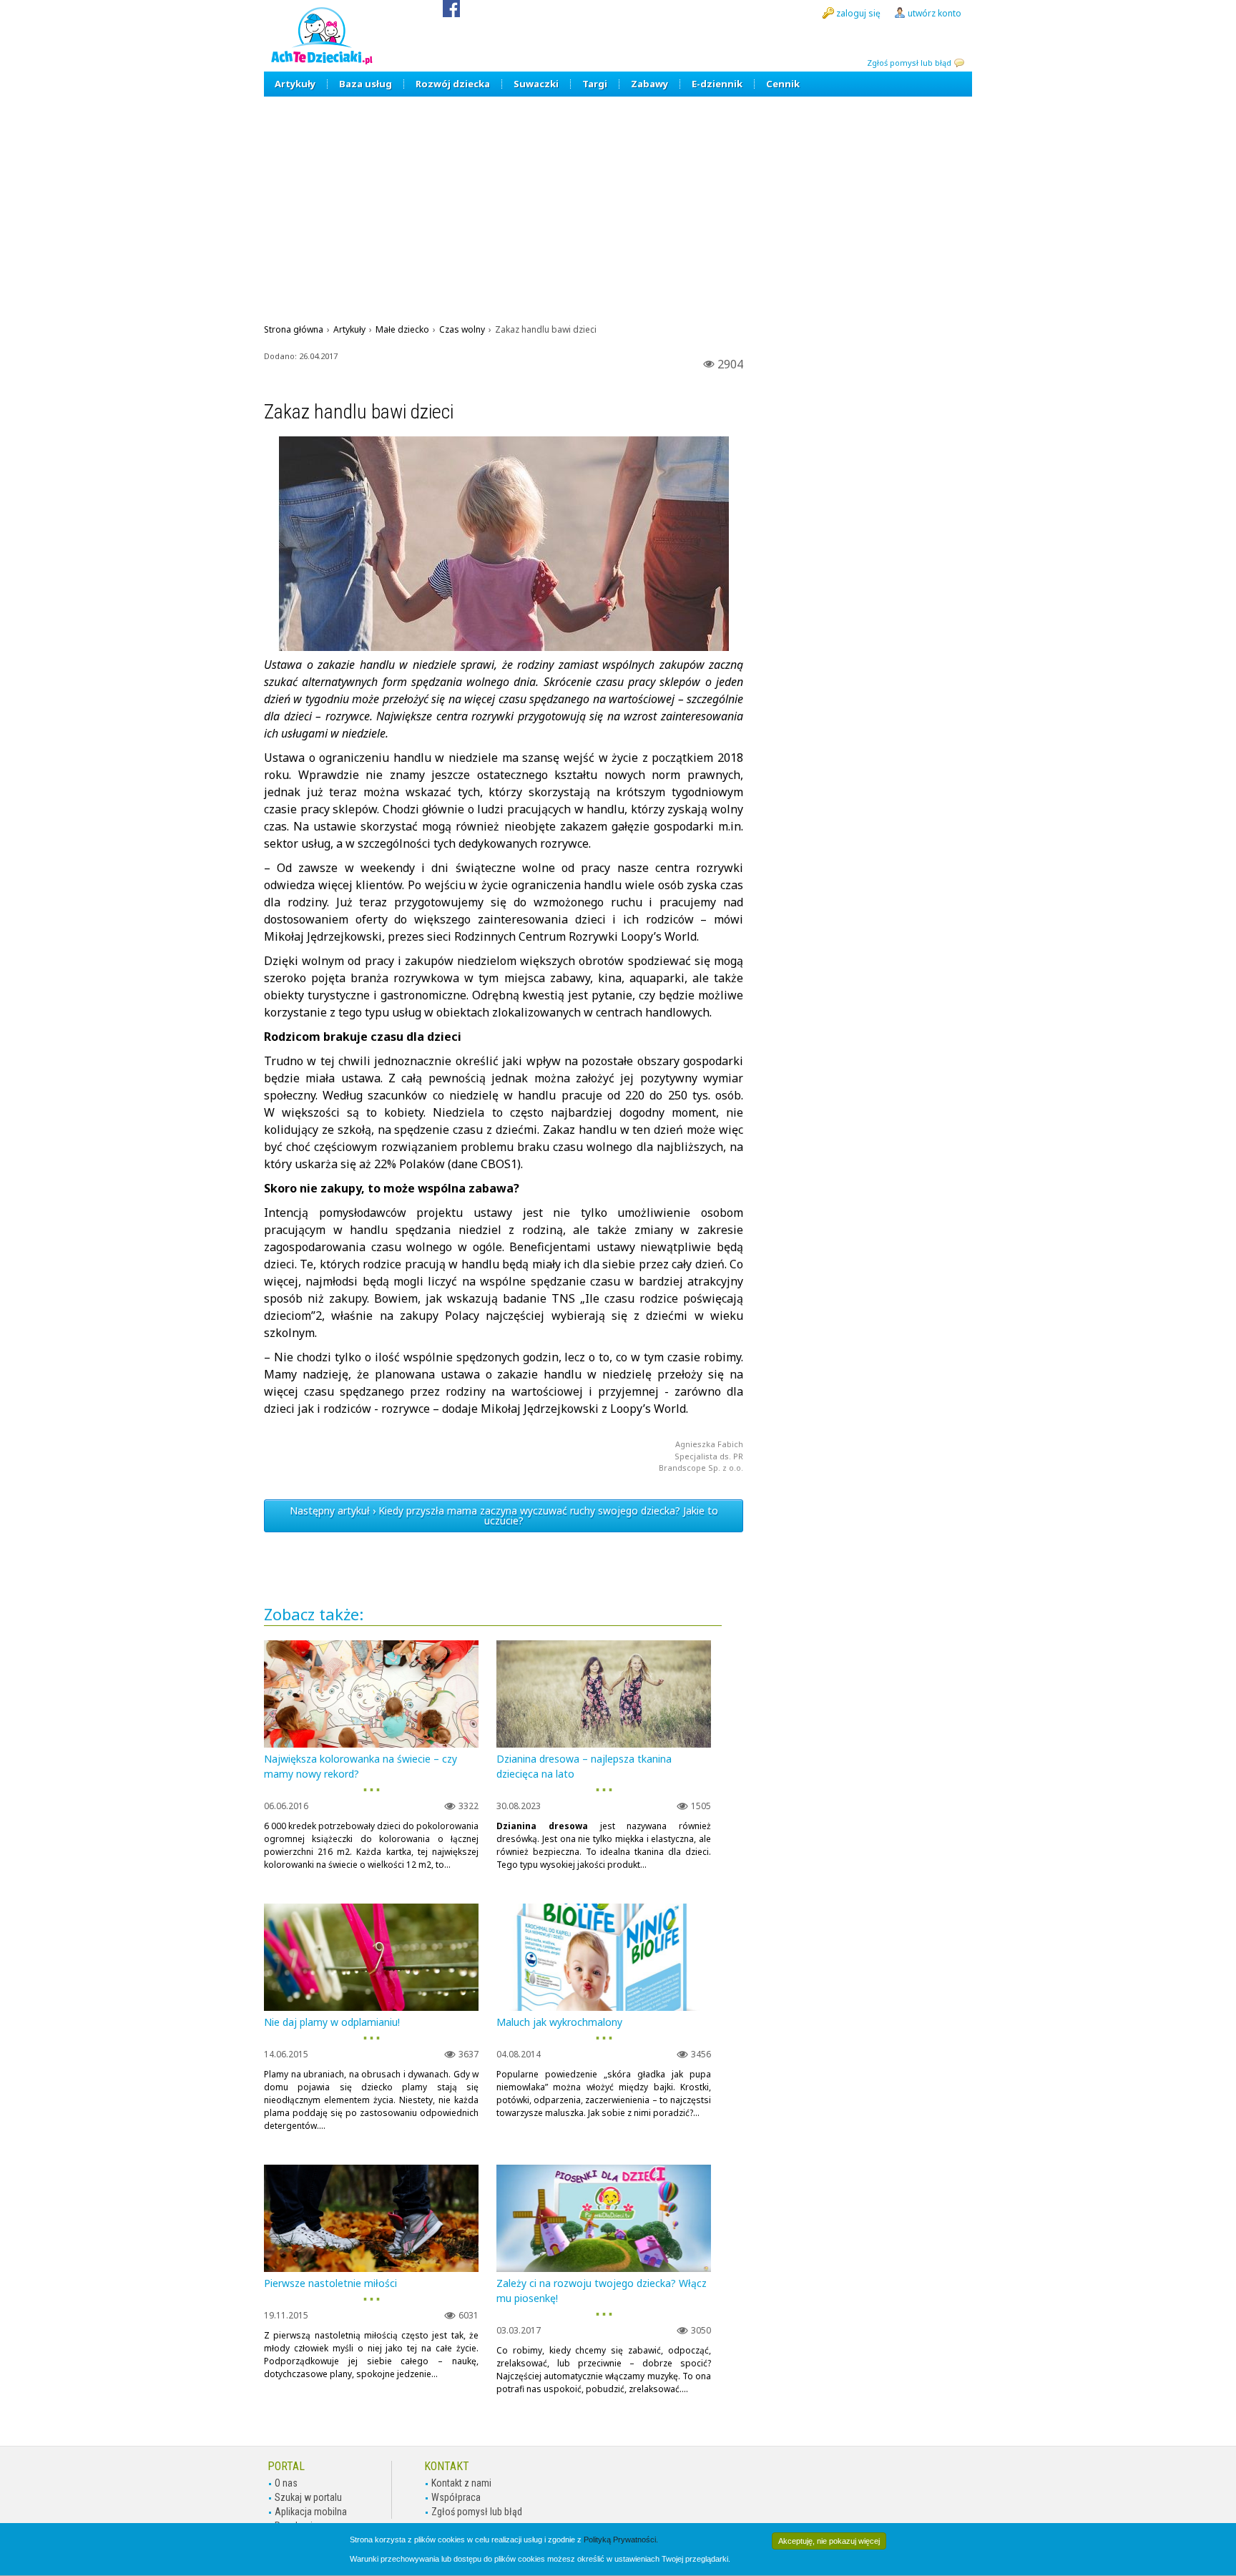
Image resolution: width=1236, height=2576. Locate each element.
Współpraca (456, 2497)
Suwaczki (536, 84)
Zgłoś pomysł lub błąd (909, 63)
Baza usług (366, 84)
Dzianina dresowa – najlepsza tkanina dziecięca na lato (584, 1766)
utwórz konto (935, 13)
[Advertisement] (618, 204)
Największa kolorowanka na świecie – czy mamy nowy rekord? (360, 1766)
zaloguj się (858, 13)
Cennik (783, 84)
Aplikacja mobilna (311, 2512)
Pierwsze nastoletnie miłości (330, 2283)
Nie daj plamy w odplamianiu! (332, 2022)
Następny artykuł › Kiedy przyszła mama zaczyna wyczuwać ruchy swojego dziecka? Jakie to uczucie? (504, 1515)
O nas (286, 2483)
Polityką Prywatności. (621, 2540)
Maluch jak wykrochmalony (559, 2022)
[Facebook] (451, 13)
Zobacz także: (314, 1615)
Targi (595, 84)
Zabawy (649, 84)
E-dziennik (717, 84)
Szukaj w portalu (308, 2497)
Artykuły (295, 84)
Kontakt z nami (461, 2483)
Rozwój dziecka (453, 84)
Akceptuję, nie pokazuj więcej (829, 2541)
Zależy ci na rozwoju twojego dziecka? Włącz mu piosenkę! (602, 2291)
